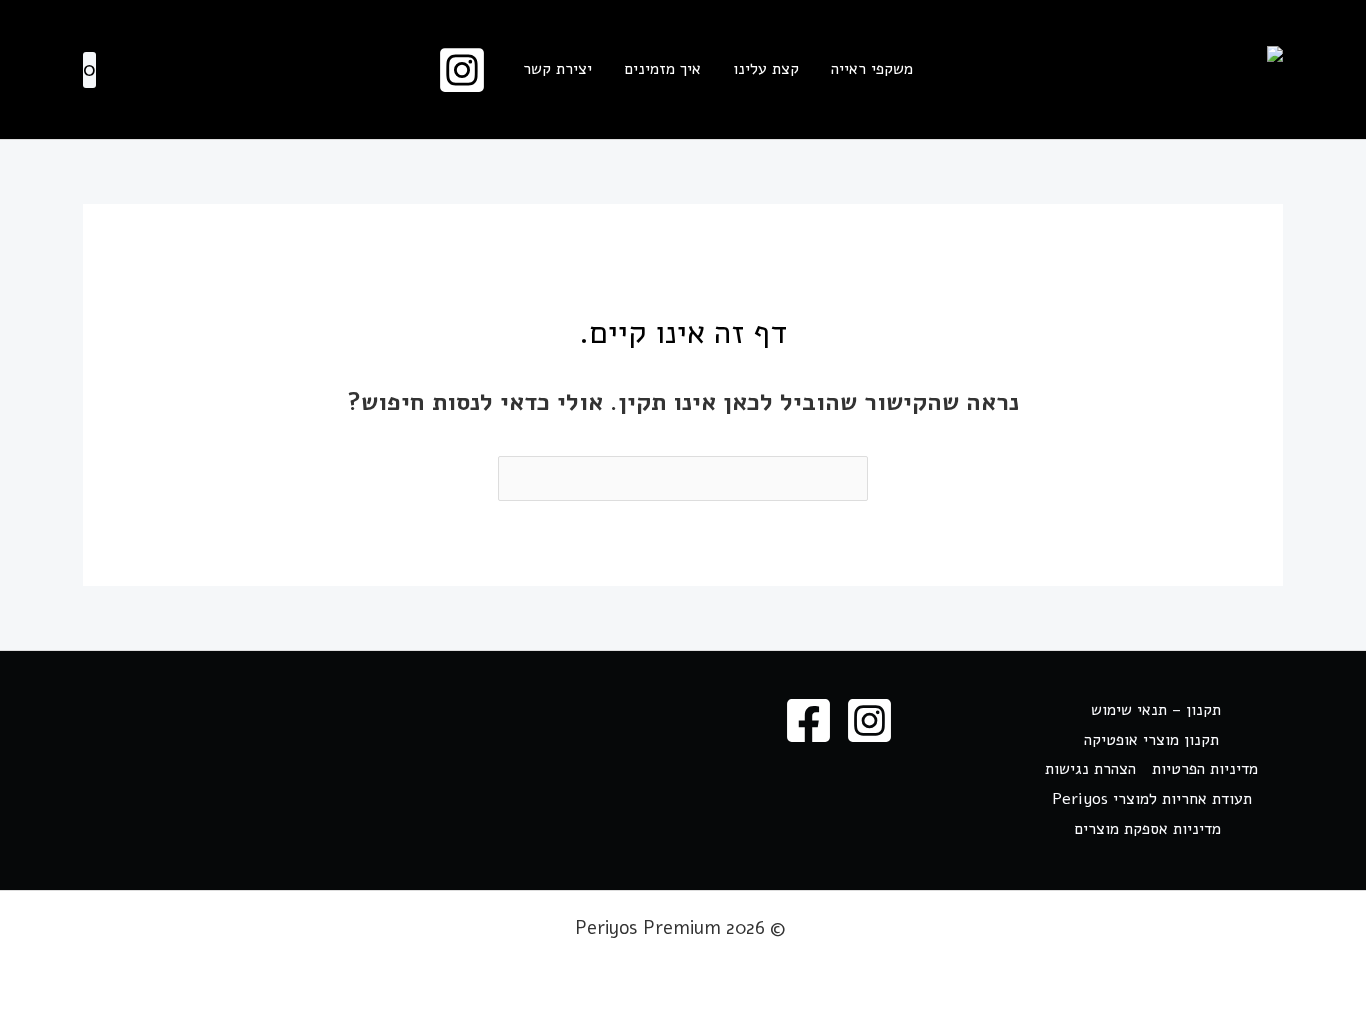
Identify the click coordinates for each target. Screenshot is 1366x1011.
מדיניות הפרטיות (1205, 769)
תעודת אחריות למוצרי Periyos (1152, 799)
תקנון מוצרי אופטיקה (1151, 740)
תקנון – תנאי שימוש (1156, 710)
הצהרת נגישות (1090, 769)
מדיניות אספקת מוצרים (1147, 829)
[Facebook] (808, 720)
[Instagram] (462, 70)
